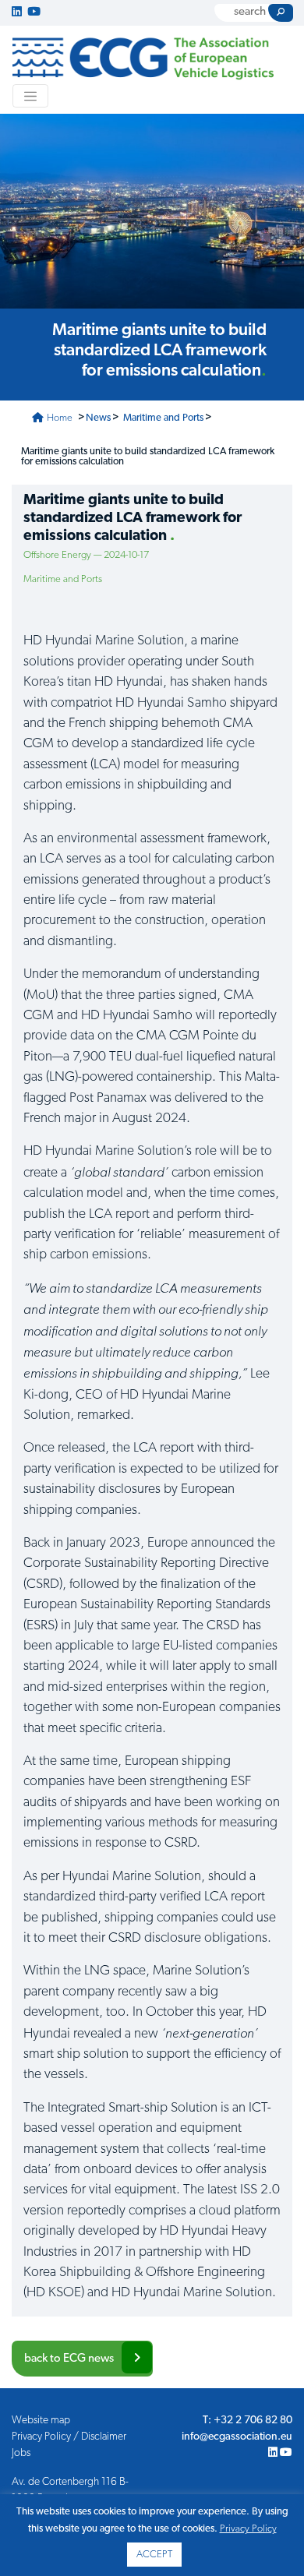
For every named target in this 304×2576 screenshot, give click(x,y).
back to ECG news (69, 2359)
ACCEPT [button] (154, 2555)
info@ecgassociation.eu (237, 2437)
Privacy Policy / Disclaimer (69, 2437)
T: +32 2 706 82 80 (247, 2421)
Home (58, 418)
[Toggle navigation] (30, 96)
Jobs (21, 2453)
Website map (41, 2421)
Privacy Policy (248, 2529)
